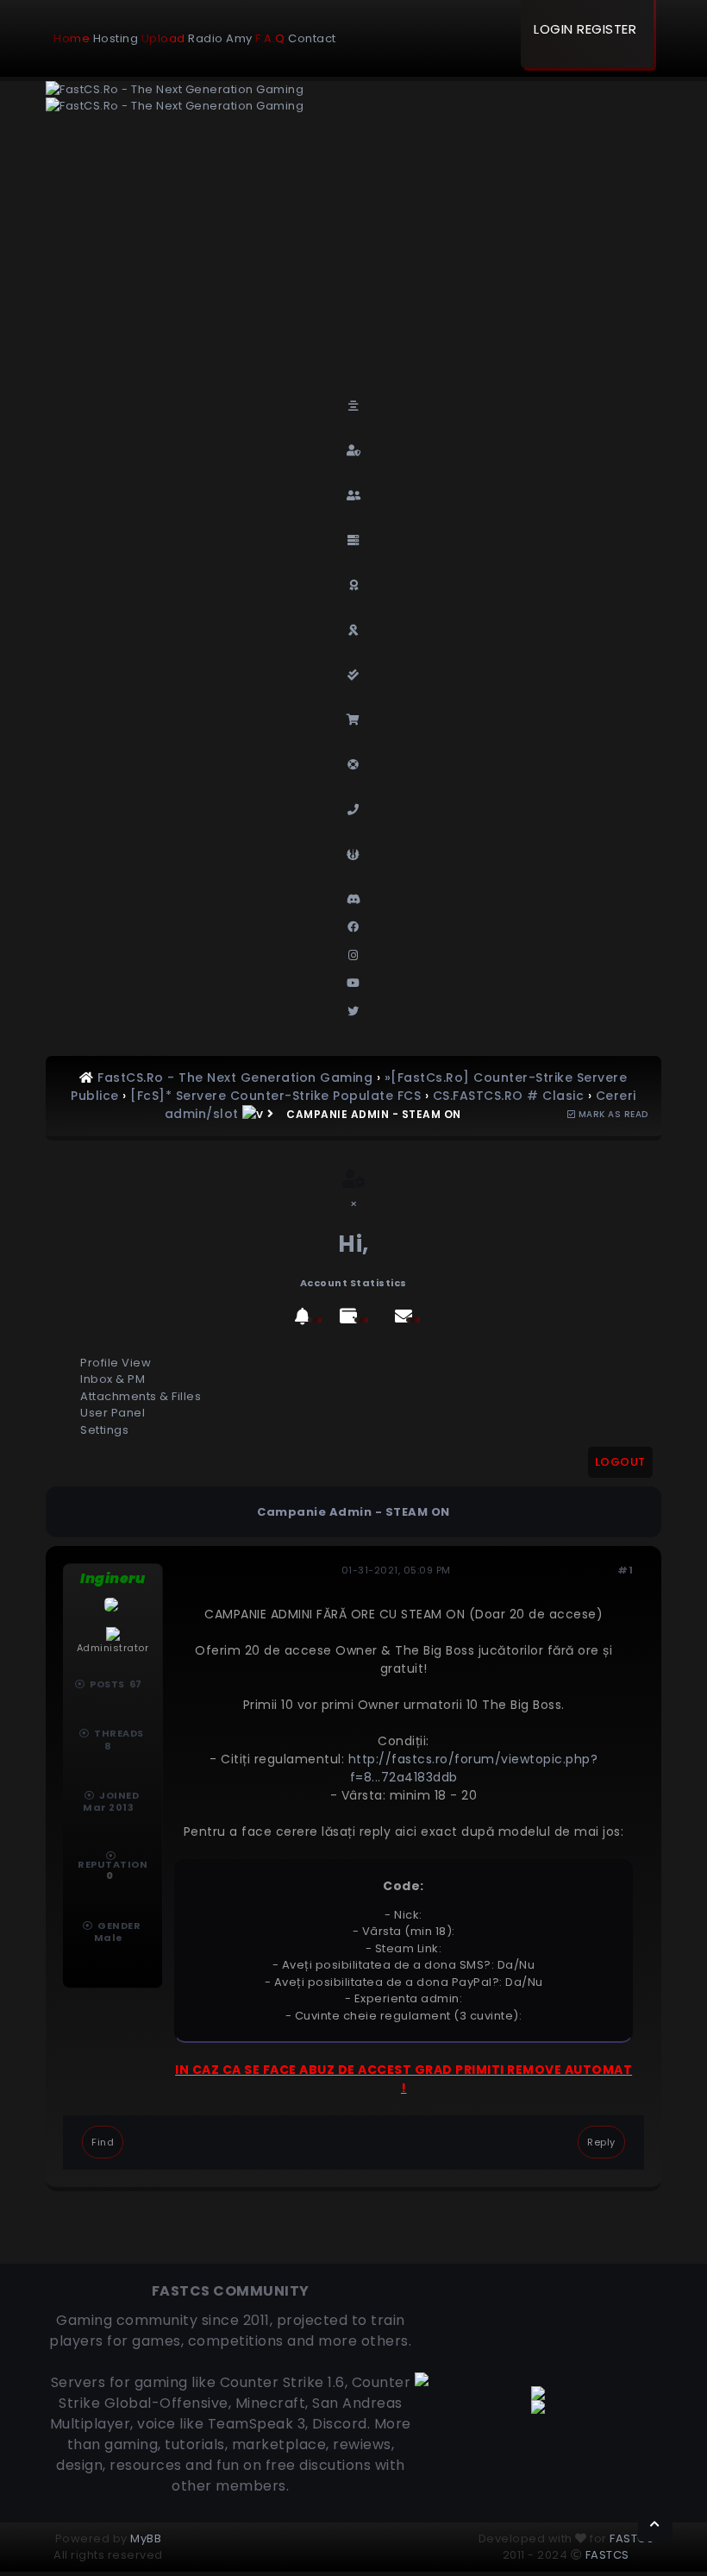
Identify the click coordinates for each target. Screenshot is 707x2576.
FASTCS (632, 2538)
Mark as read (612, 1114)
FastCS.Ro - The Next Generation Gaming (235, 1078)
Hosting (116, 38)
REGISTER (607, 29)
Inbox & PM (113, 1379)
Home (72, 38)
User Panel (113, 1413)
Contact (312, 38)
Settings (104, 1430)
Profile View (116, 1363)
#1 (625, 1570)
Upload (163, 38)
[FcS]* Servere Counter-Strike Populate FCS (275, 1096)
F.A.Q (270, 38)
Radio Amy (220, 38)
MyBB (146, 2538)
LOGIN (554, 29)
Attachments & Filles (141, 1396)
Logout (620, 1462)
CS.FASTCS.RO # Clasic (509, 1096)
